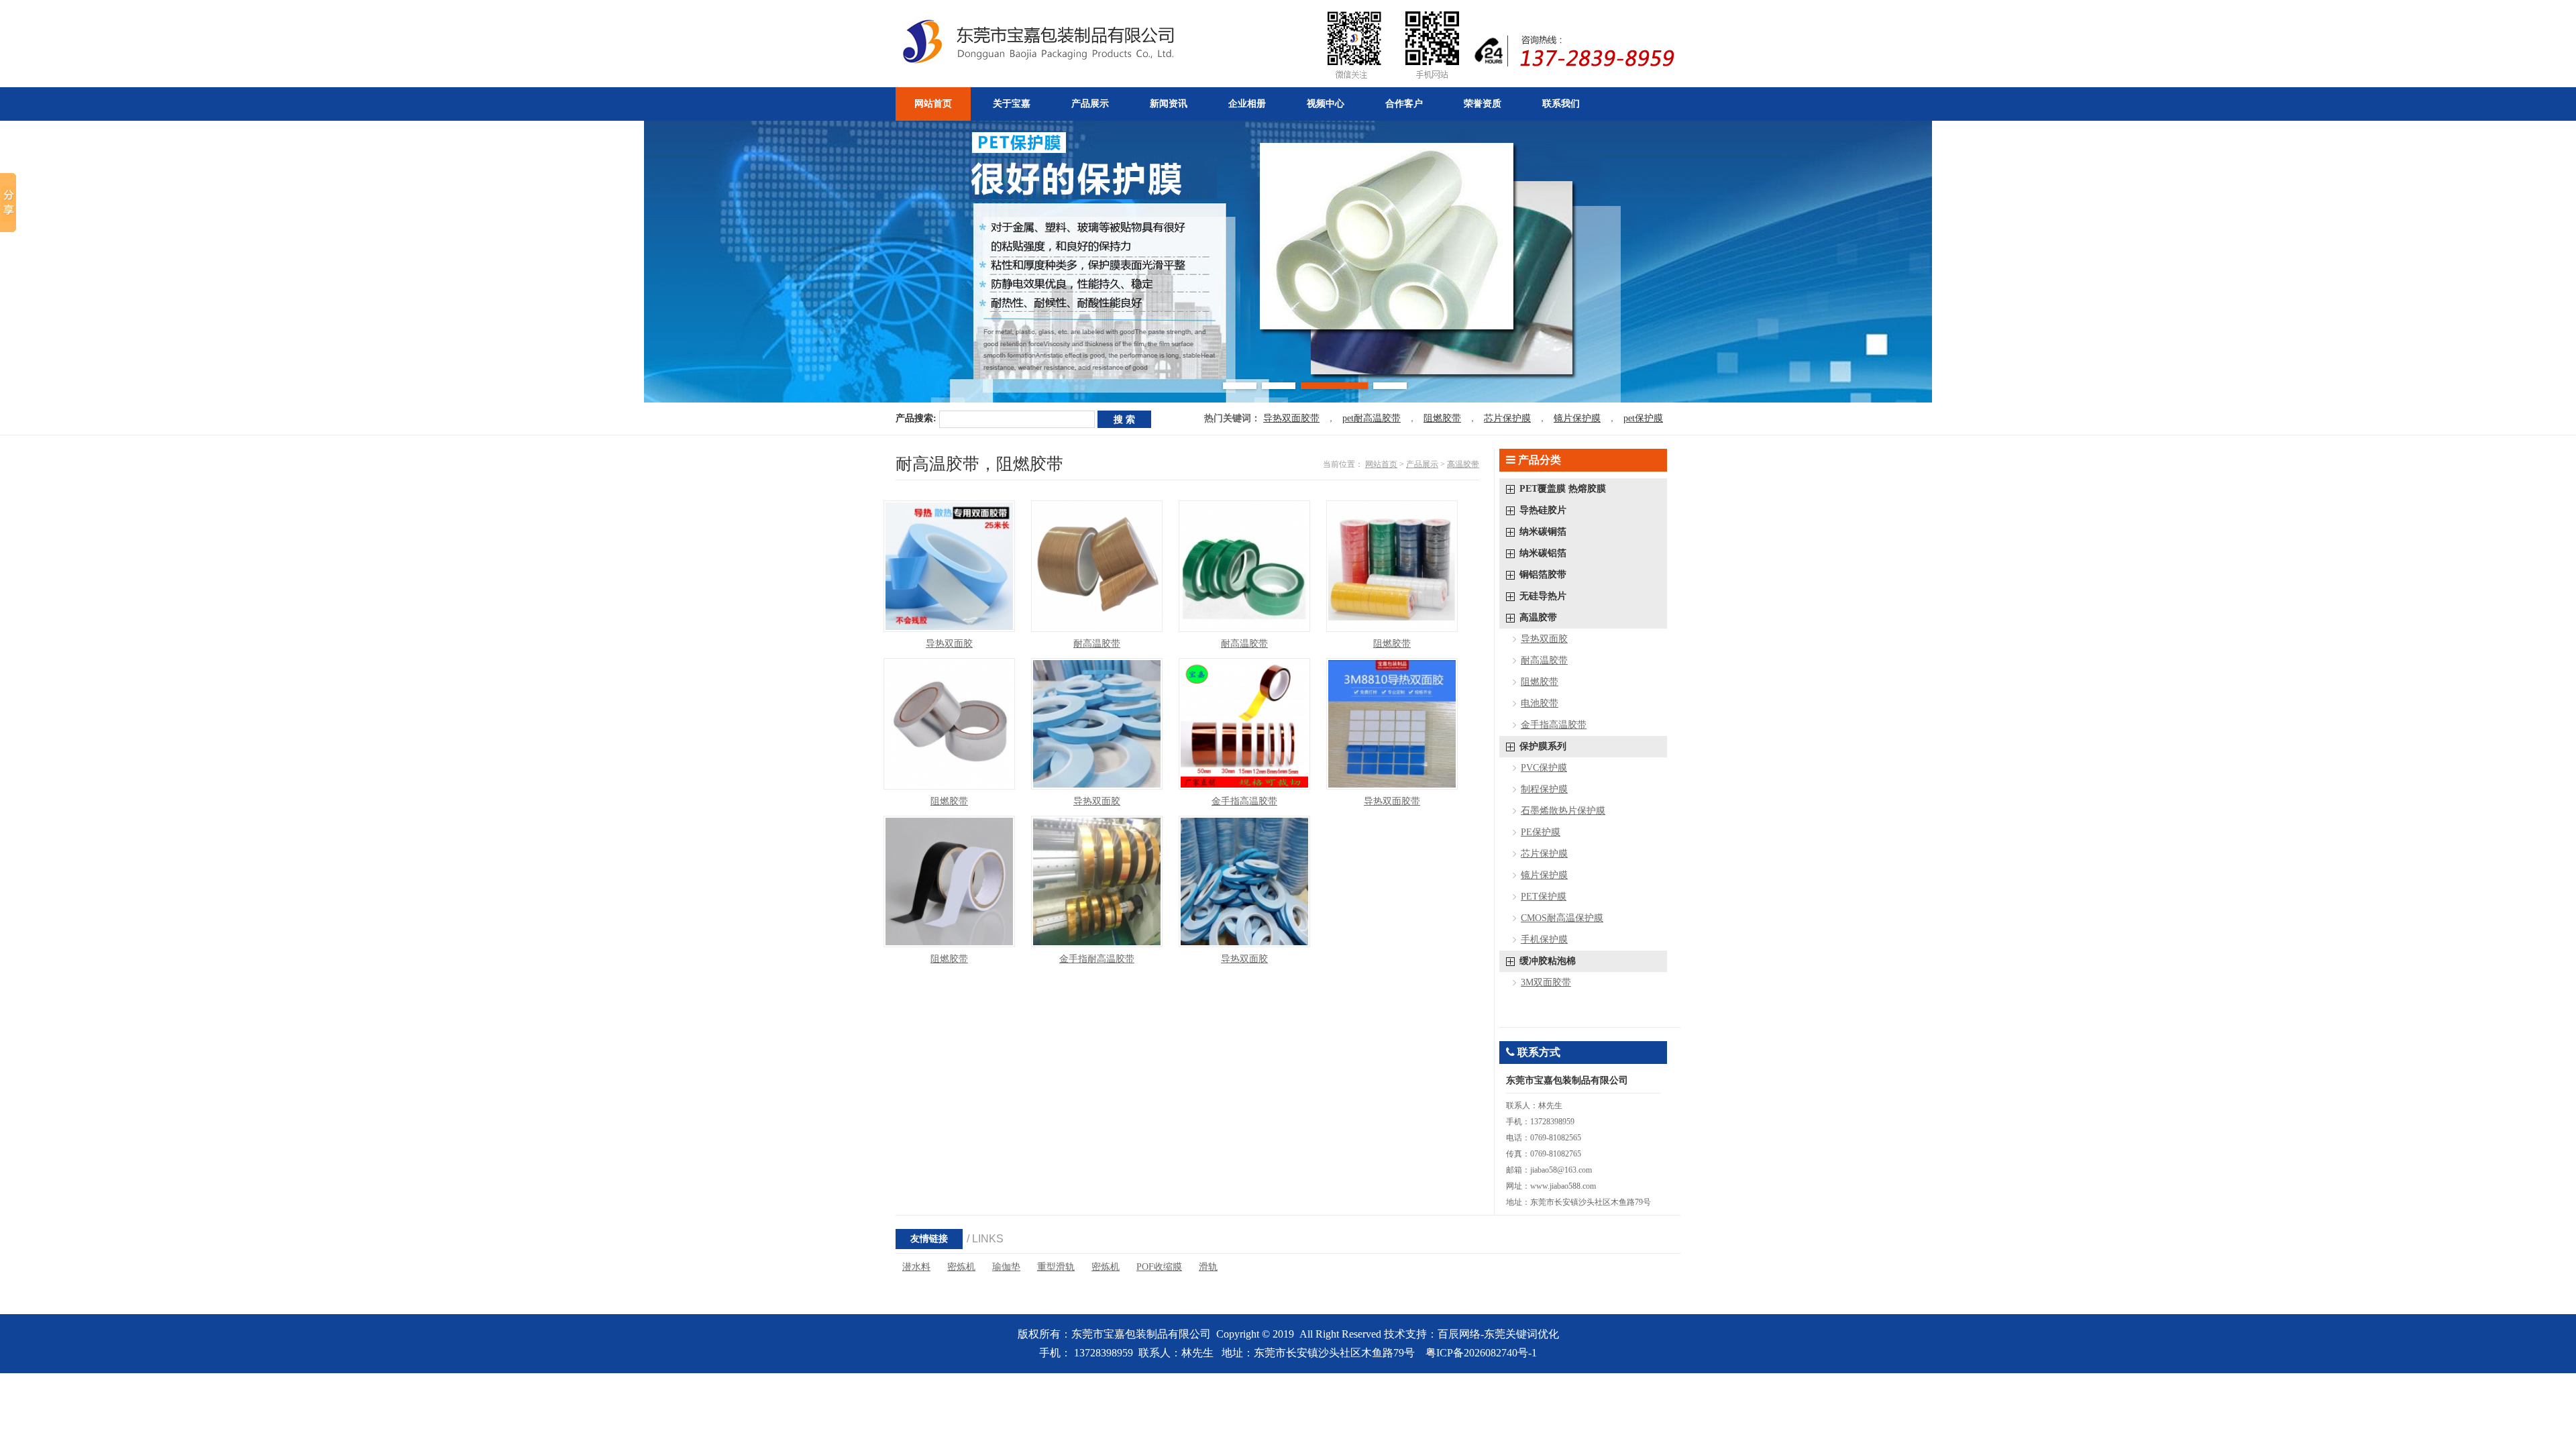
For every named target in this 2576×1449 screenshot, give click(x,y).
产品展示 (1422, 464)
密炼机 (961, 1267)
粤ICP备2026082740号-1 (1481, 1353)
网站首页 (1381, 464)
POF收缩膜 (1159, 1267)
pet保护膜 (1643, 418)
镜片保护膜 (1577, 418)
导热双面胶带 (1291, 418)
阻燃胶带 (1442, 418)
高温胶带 (1463, 464)
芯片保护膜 (1507, 418)
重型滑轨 (1056, 1267)
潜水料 (916, 1267)
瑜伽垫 (1006, 1267)
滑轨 (1208, 1267)
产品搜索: (916, 418)
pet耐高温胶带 (1372, 418)
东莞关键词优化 (1521, 1334)
